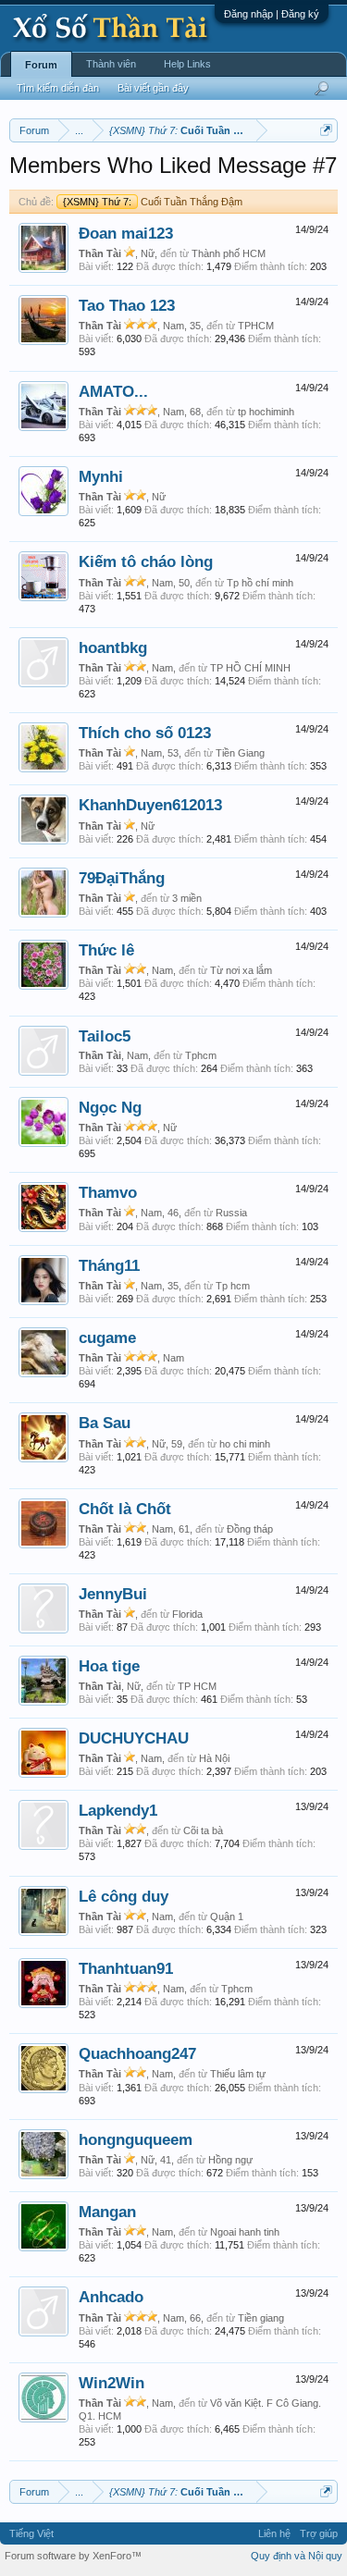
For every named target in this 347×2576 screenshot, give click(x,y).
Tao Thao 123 (127, 305)
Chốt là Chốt (125, 1509)
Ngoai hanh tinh (245, 2232)
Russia (231, 1213)
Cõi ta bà (203, 1830)
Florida (187, 1614)
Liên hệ (274, 2533)
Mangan (107, 2212)
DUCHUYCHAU (134, 1738)
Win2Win (112, 2383)
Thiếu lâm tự (238, 2074)
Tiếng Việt (31, 2533)
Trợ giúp (319, 2533)
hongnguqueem (136, 2139)
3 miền (187, 898)
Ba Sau (105, 1423)
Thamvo (108, 1192)
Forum (41, 65)
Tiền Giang (240, 753)
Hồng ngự (230, 2160)
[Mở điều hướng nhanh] (326, 130)
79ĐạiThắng (122, 878)
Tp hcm (233, 1286)
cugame (107, 1337)
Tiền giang (261, 2318)
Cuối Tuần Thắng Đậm (153, 202)
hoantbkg (113, 647)
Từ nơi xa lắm (241, 970)
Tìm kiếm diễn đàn (58, 88)
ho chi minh (245, 1444)
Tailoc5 (105, 1036)
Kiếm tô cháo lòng (146, 561)
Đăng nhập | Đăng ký (272, 14)
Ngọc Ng (110, 1107)
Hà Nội (214, 1758)
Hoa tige (109, 1666)
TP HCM (197, 1686)
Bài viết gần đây (153, 88)
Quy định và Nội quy (297, 2556)
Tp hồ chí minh (260, 583)
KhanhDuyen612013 (150, 805)
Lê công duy (124, 1896)
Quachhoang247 (137, 2053)
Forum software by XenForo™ (73, 2556)
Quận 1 (227, 1917)
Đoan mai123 (126, 233)
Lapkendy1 (118, 1810)
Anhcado (111, 2297)
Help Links (187, 64)
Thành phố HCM (229, 253)
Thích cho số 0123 (145, 733)
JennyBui (113, 1594)
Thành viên (111, 64)
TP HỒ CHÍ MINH (250, 668)
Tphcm (201, 1055)
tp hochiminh (266, 412)
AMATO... (113, 391)
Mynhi (101, 476)
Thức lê (106, 950)
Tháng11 (109, 1265)
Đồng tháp (250, 1529)
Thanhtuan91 (126, 1968)
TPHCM (256, 326)
